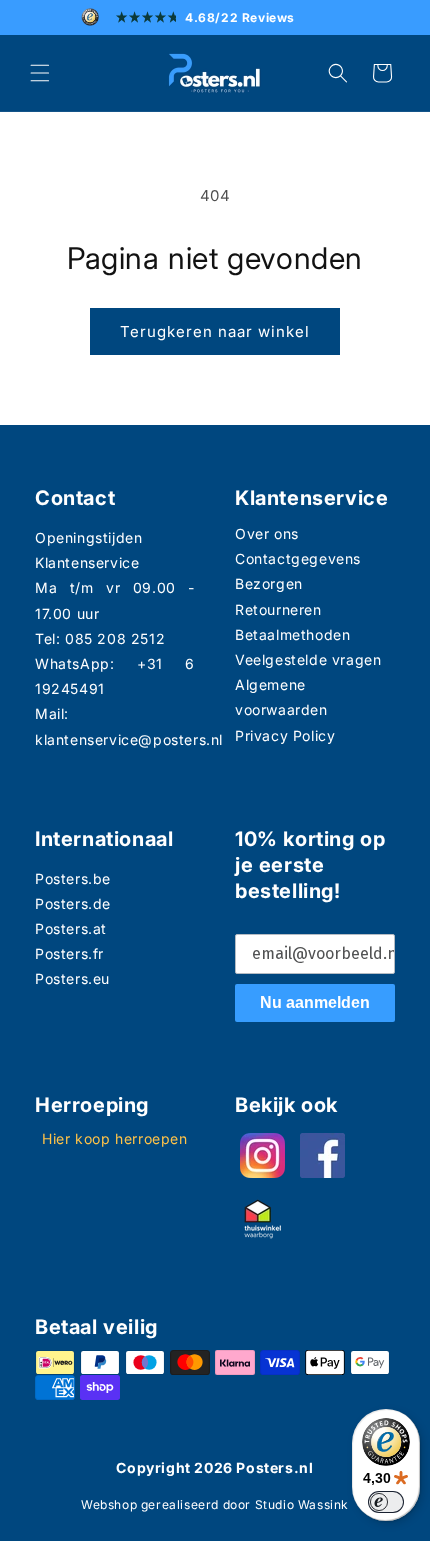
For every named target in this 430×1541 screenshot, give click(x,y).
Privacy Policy (285, 735)
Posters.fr (69, 953)
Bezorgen (269, 583)
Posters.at (71, 928)
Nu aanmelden (315, 1002)
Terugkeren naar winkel (215, 331)
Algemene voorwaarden (281, 697)
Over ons (267, 533)
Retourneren (278, 609)
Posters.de (73, 903)
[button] (40, 73)
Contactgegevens (298, 558)
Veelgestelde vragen (308, 659)
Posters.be (73, 878)
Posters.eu (72, 978)
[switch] (386, 1502)
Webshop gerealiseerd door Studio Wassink (215, 1504)
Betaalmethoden (292, 634)
